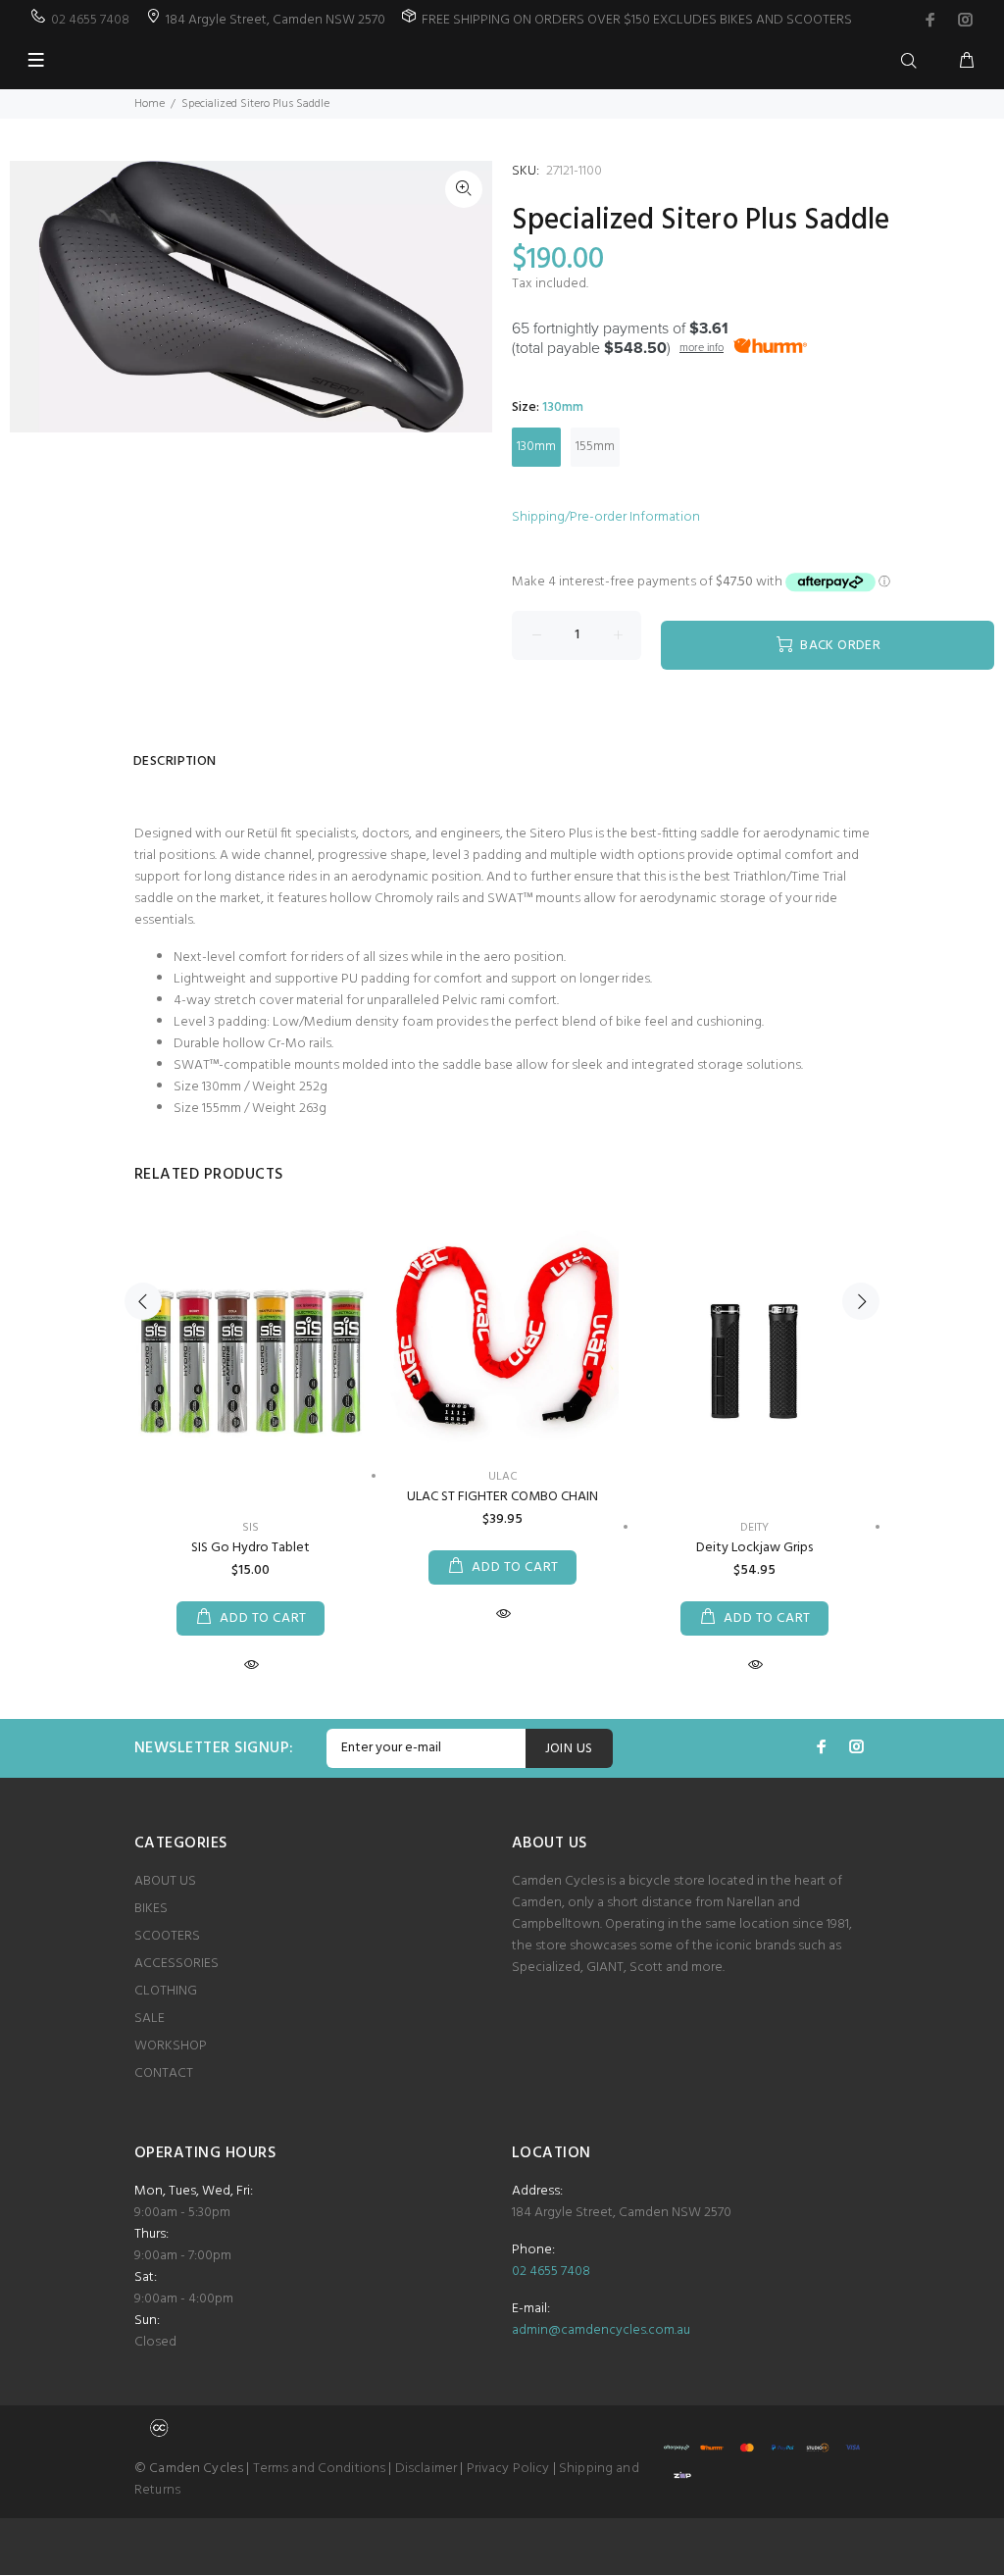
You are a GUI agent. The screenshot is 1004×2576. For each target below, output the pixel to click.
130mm (536, 447)
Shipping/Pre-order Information (606, 517)
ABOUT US (165, 1881)
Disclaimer (426, 2469)
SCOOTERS (167, 1936)
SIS (251, 1528)
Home (150, 104)
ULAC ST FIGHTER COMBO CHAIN (502, 1497)
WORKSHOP (171, 2046)
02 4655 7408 (90, 20)
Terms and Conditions (320, 2469)
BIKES (151, 1909)
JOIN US (569, 1749)
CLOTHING (166, 1991)
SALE (150, 2019)
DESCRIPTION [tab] (175, 761)
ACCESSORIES (176, 1964)
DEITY (754, 1528)
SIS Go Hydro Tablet (251, 1548)
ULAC (503, 1477)
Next (861, 1301)
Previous (143, 1301)
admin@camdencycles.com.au (601, 2330)
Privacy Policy (508, 2469)
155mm (595, 447)
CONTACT (164, 2073)
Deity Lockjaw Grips (754, 1548)
